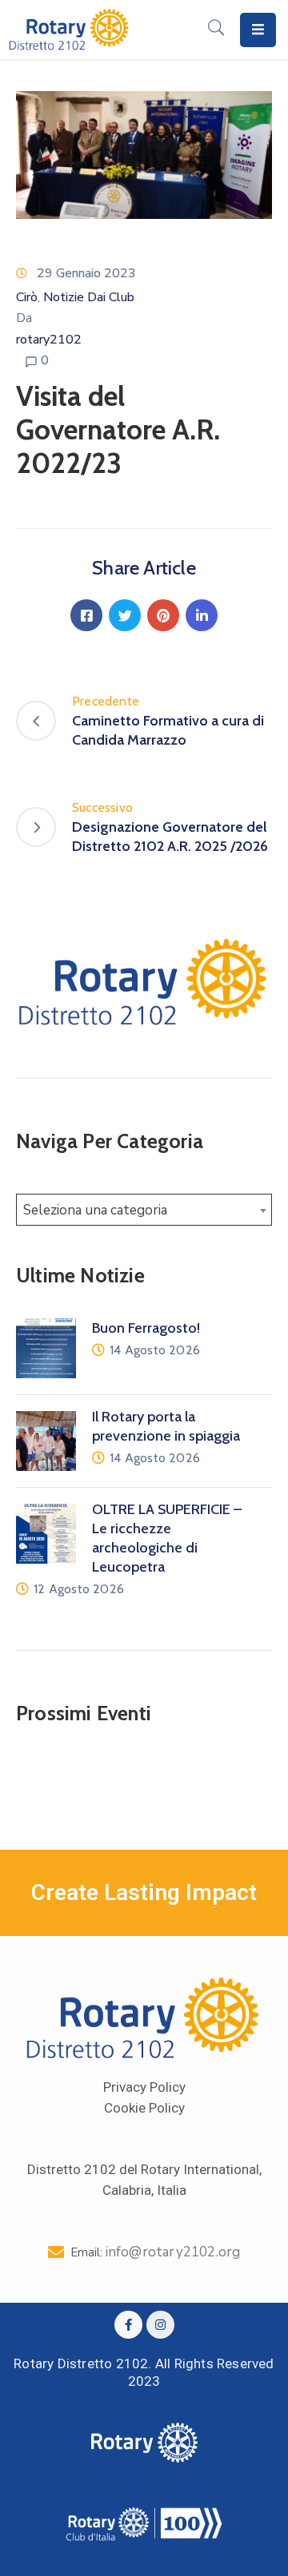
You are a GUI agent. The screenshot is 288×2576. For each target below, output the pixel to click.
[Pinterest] (163, 615)
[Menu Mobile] (258, 30)
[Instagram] (160, 2325)
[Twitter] (125, 615)
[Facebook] (86, 615)
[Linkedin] (202, 615)
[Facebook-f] (128, 2325)
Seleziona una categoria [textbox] (95, 1210)
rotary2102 (49, 340)
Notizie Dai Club (89, 297)
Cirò (27, 297)
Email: (156, 2252)
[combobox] (144, 1210)
